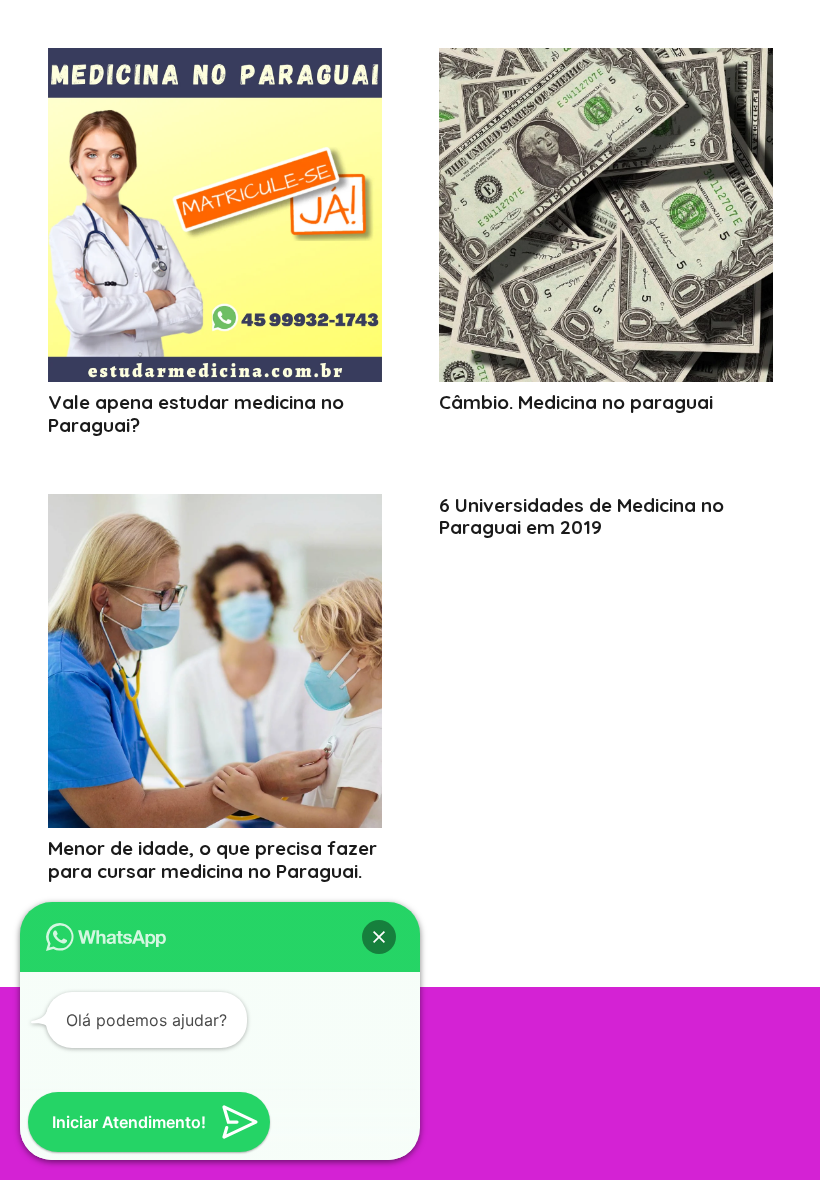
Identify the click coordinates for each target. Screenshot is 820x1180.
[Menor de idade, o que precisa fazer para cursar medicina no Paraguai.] (215, 661)
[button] (379, 937)
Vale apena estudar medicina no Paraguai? (196, 413)
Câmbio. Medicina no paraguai (576, 402)
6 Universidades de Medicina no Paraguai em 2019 (581, 516)
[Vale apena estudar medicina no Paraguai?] (215, 215)
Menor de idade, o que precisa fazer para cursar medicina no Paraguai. (212, 859)
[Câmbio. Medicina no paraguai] (606, 215)
